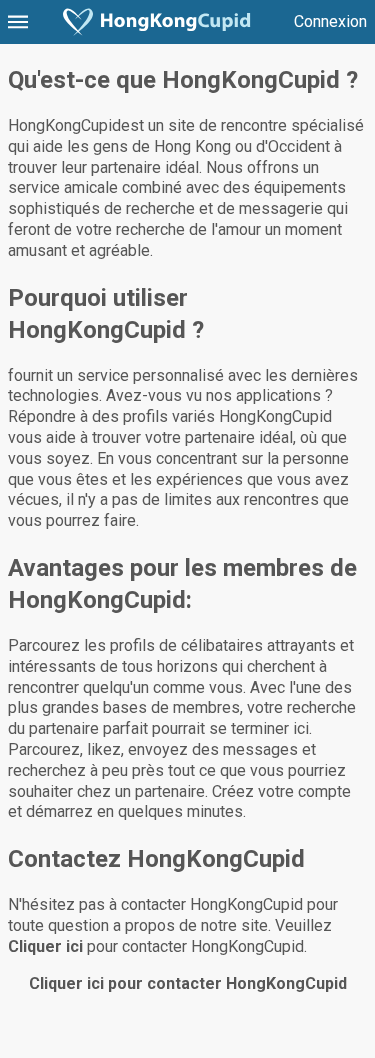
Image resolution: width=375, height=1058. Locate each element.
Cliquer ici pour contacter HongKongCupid (188, 983)
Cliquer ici (45, 946)
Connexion (330, 21)
